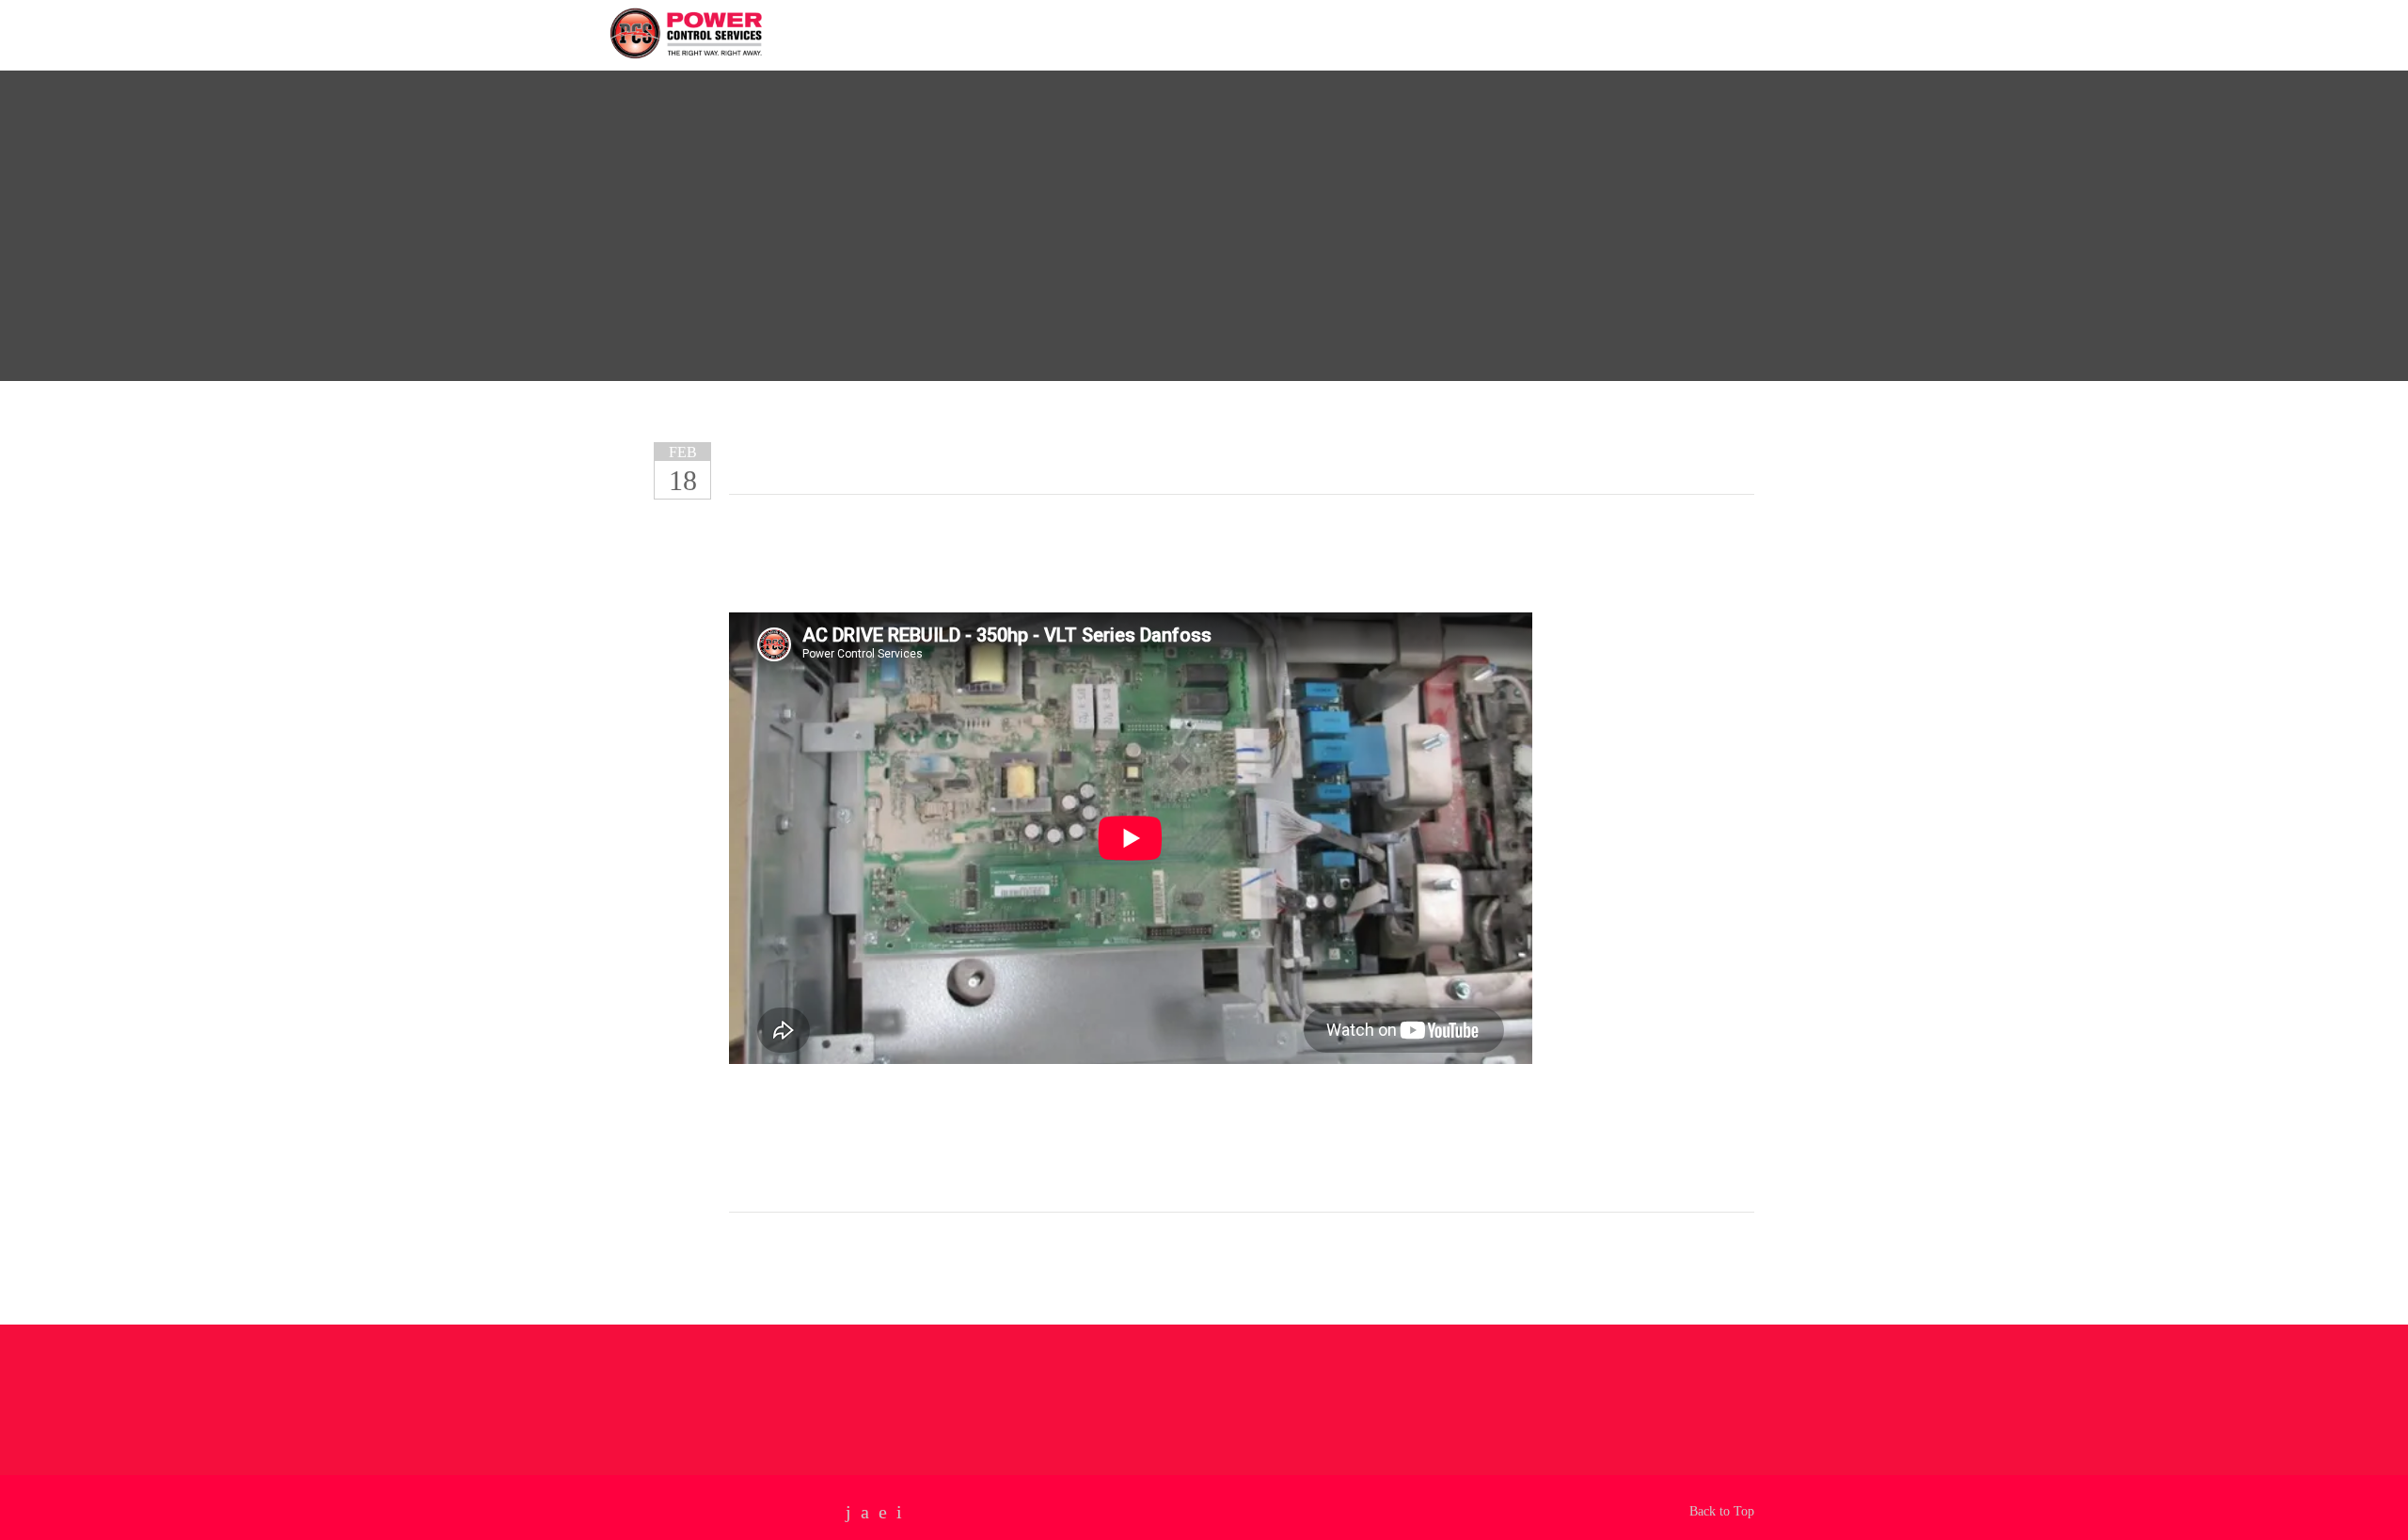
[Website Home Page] (754, 31)
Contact (1319, 33)
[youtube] (848, 1512)
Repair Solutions (1014, 33)
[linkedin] (883, 1512)
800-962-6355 (1692, 35)
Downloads (1418, 33)
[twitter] (899, 1512)
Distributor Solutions (1181, 33)
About (903, 33)
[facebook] (865, 1512)
